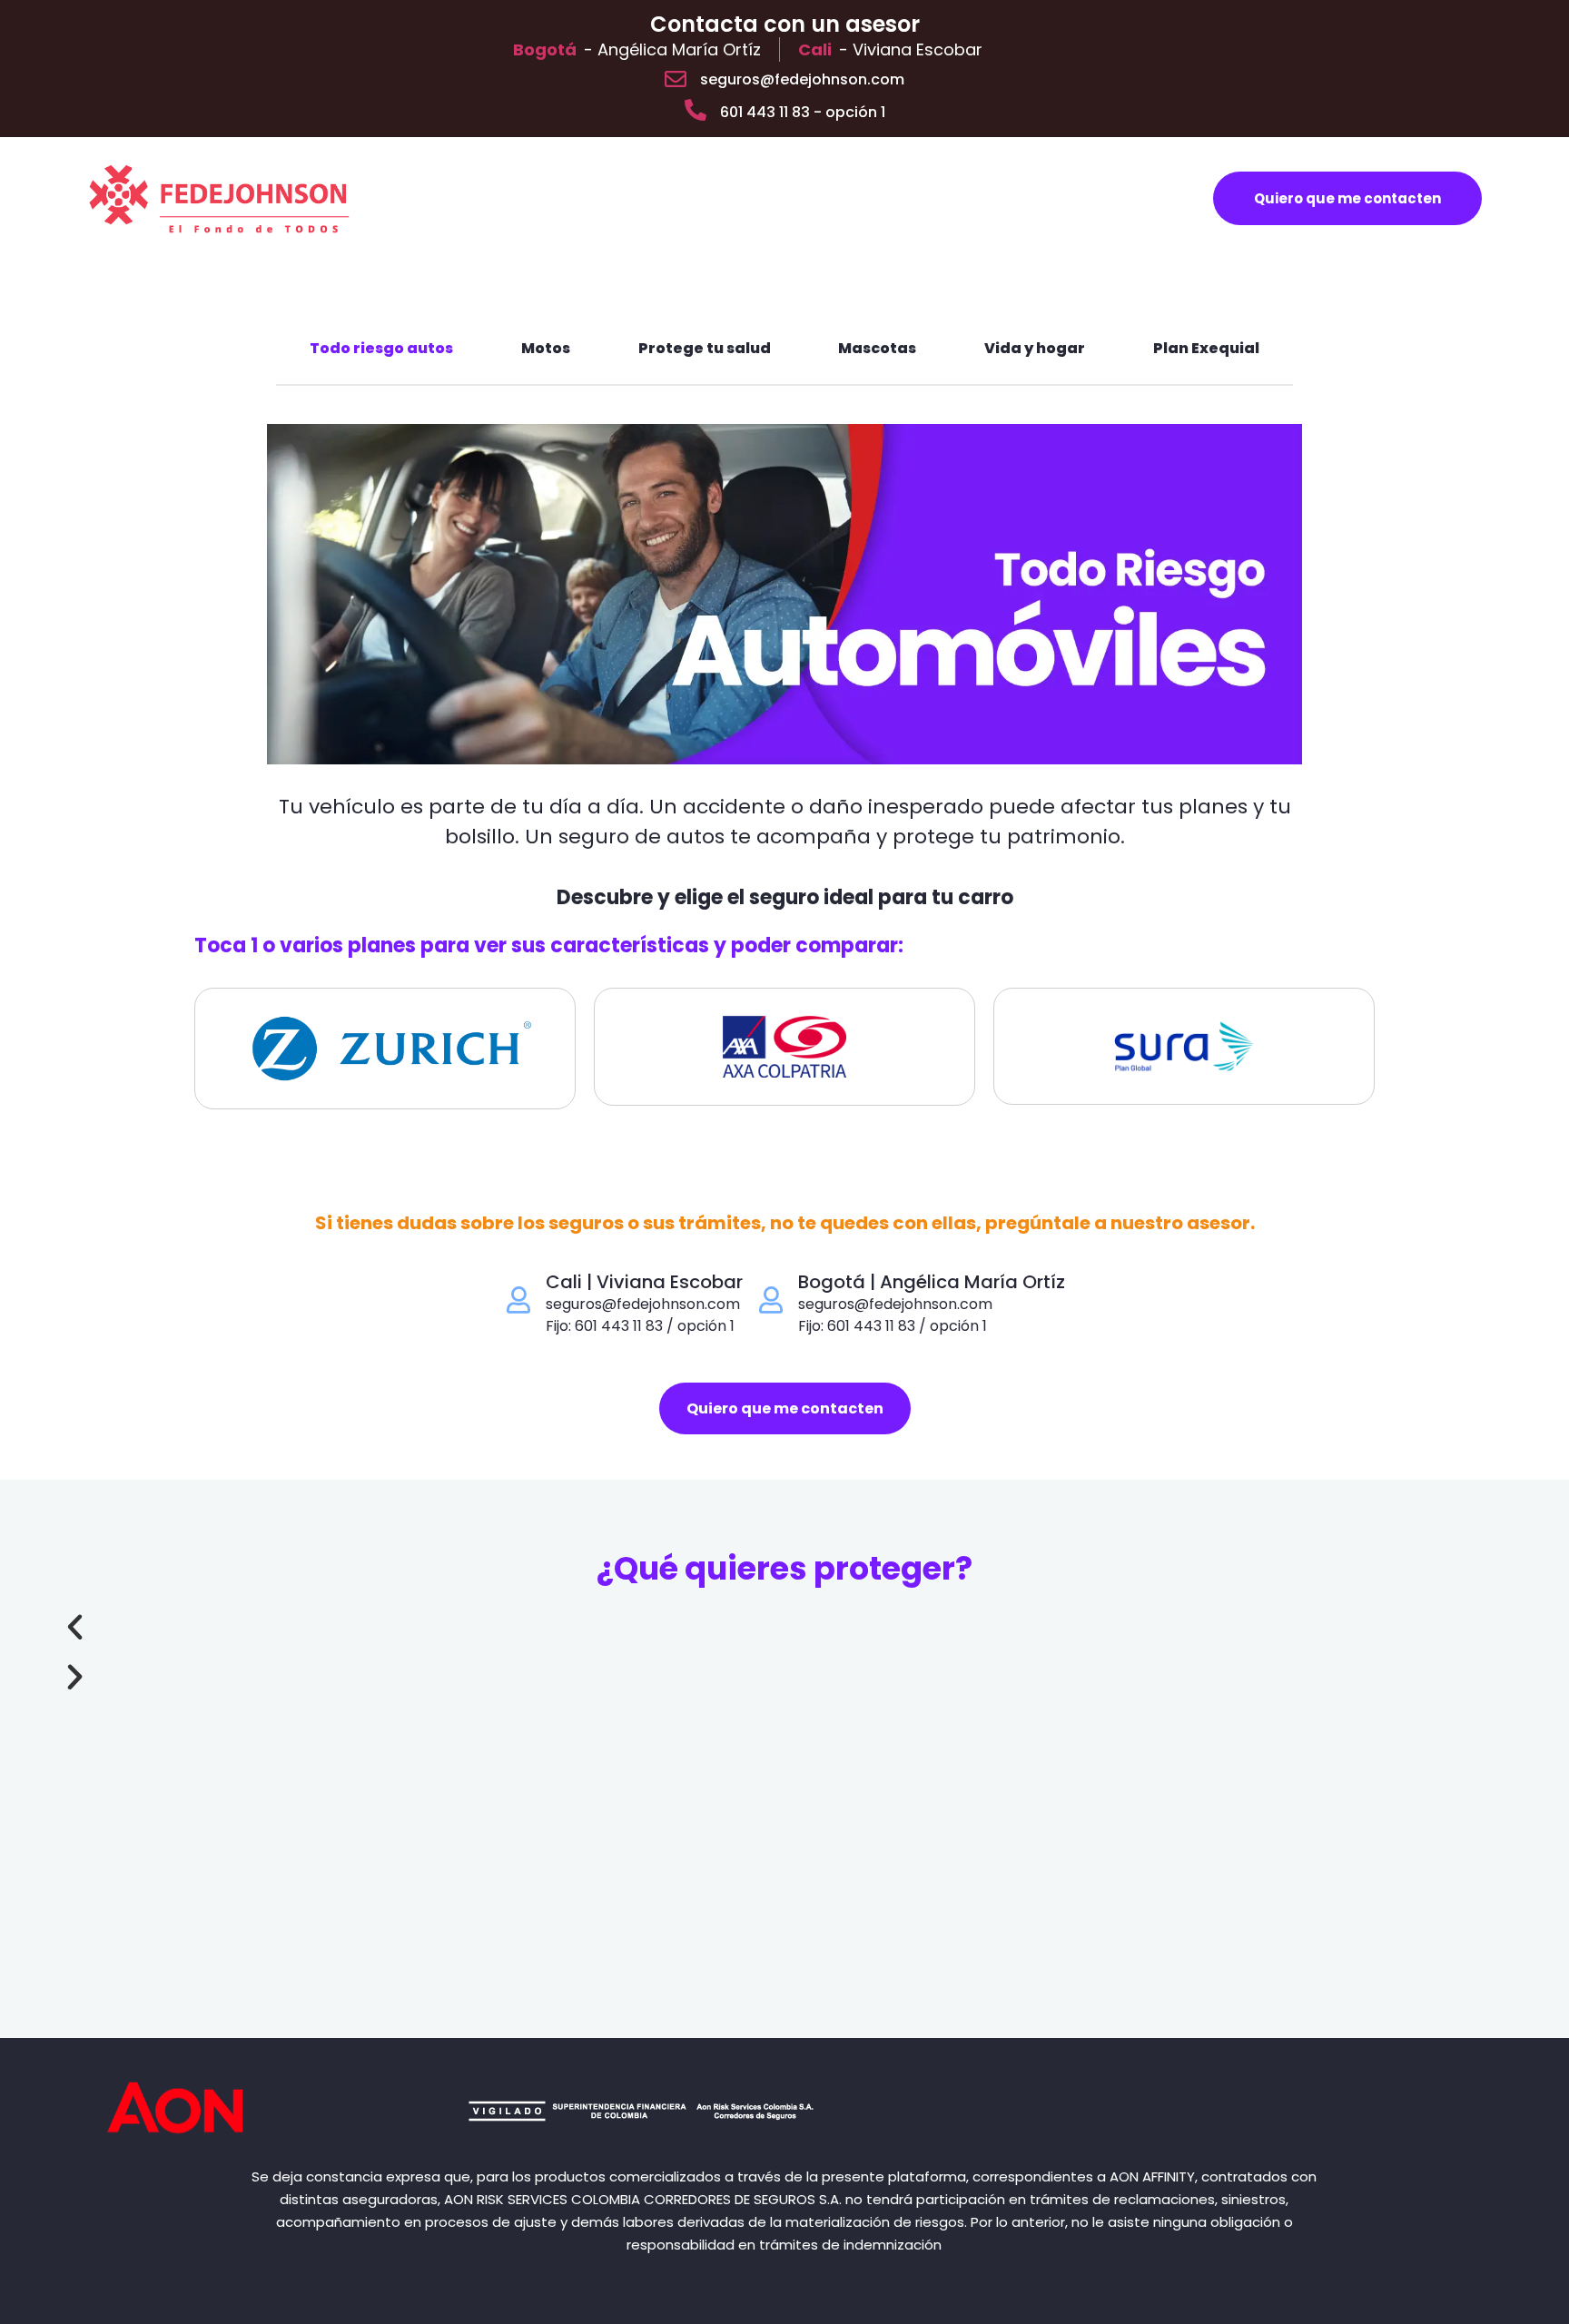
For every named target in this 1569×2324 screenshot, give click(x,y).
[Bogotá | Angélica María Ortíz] (771, 1300)
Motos (546, 348)
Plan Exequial (1206, 348)
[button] (784, 1628)
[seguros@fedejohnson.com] (676, 79)
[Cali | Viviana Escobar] (518, 1300)
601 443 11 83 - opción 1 (803, 112)
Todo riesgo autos (381, 348)
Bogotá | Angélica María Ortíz (932, 1282)
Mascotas (877, 348)
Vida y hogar (1035, 348)
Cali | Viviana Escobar (644, 1282)
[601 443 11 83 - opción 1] (696, 110)
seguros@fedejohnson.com (802, 79)
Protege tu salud (705, 348)
